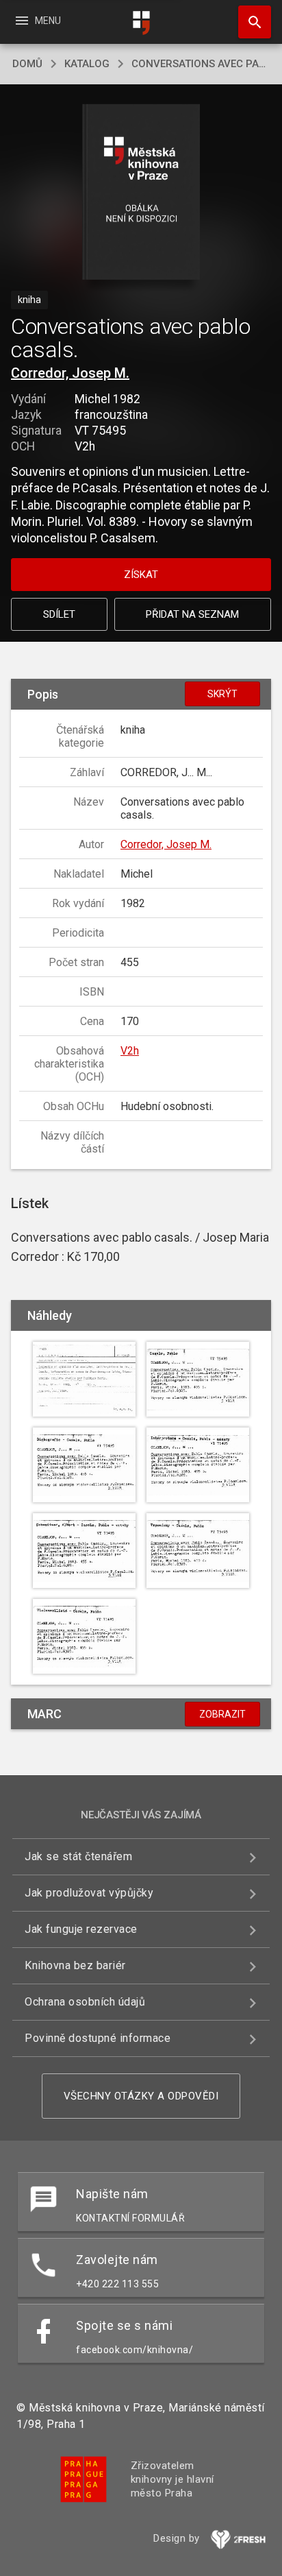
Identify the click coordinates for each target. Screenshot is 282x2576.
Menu (37, 21)
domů (27, 64)
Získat (141, 575)
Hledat (250, 22)
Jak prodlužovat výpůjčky (89, 1893)
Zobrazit (222, 1714)
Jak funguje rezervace (81, 1929)
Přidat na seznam (192, 614)
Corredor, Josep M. (70, 373)
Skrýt (222, 694)
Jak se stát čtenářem (78, 1856)
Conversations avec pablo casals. (201, 64)
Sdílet (59, 614)
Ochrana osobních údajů (85, 2002)
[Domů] (141, 23)
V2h (130, 1051)
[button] (141, 193)
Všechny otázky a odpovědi (141, 2096)
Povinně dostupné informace (98, 2038)
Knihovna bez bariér (75, 1965)
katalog (87, 64)
